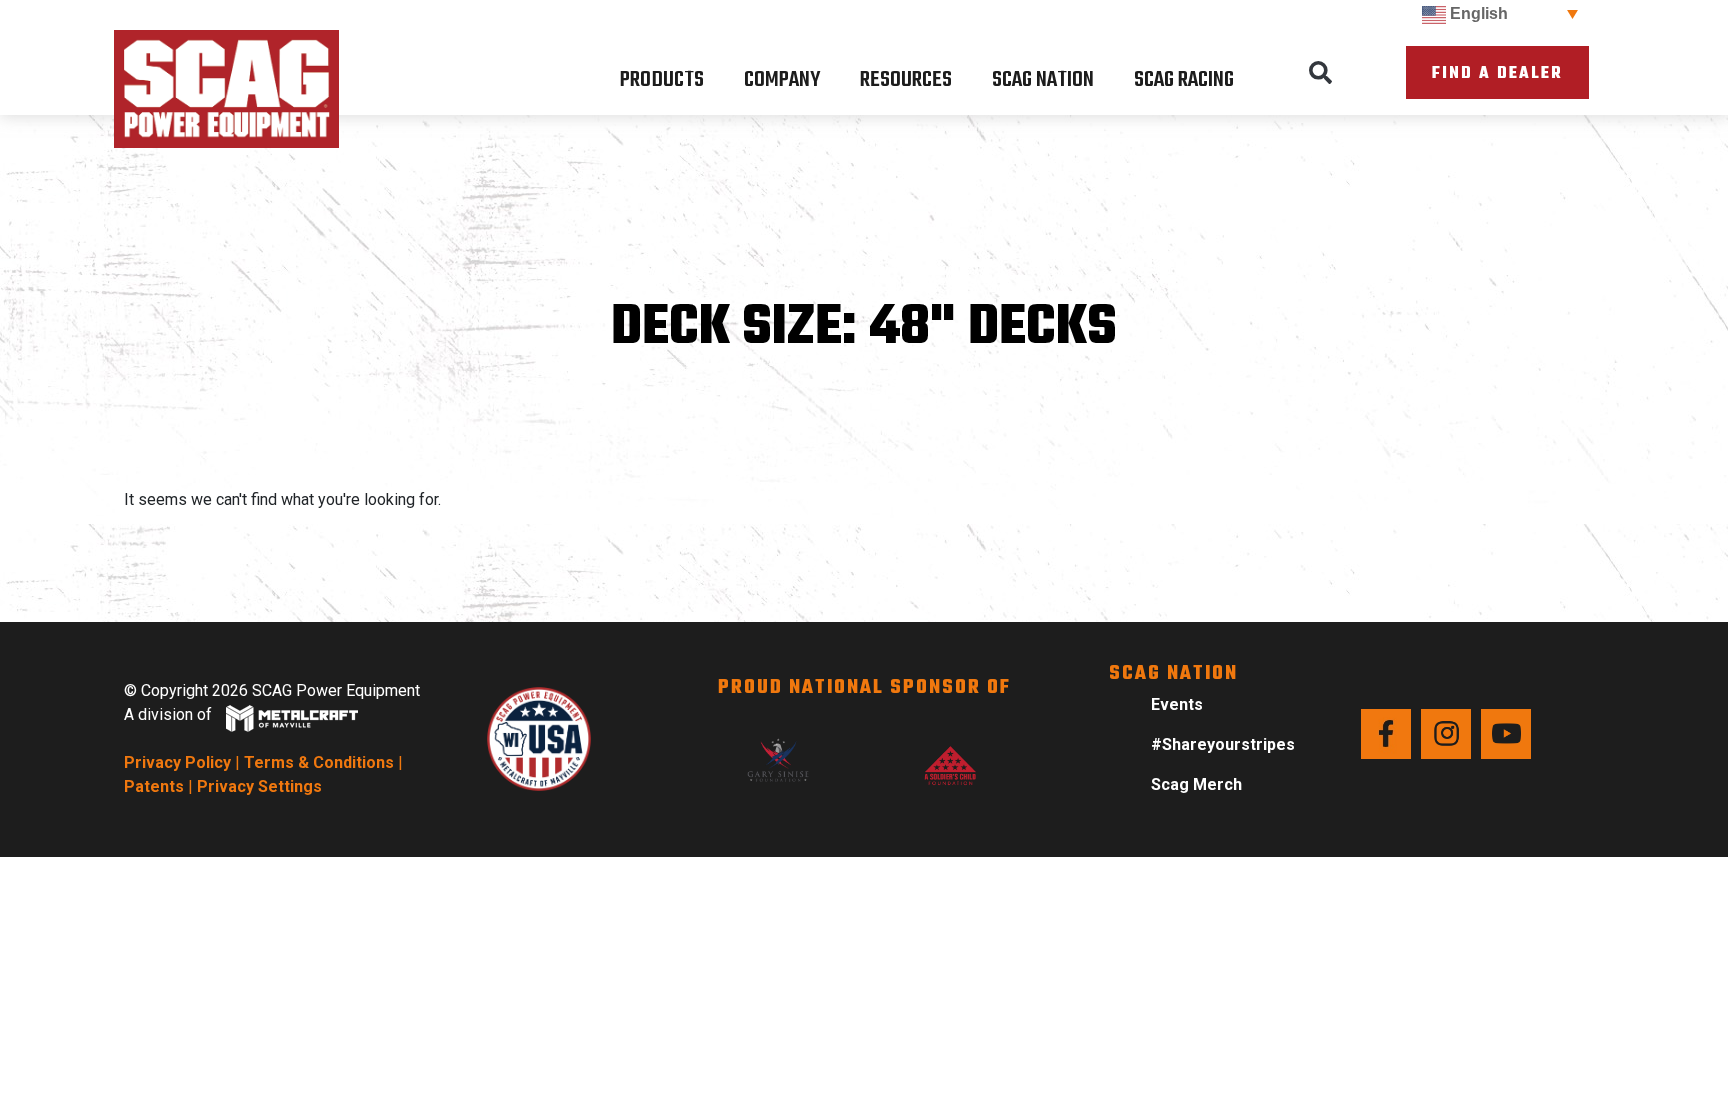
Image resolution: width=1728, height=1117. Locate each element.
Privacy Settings (259, 786)
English (1477, 13)
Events (1177, 704)
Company (782, 80)
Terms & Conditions (319, 762)
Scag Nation (1043, 80)
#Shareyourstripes (1223, 744)
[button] (1321, 73)
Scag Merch (1196, 784)
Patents (154, 786)
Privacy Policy (177, 762)
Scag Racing (1184, 80)
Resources (906, 80)
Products (662, 80)
